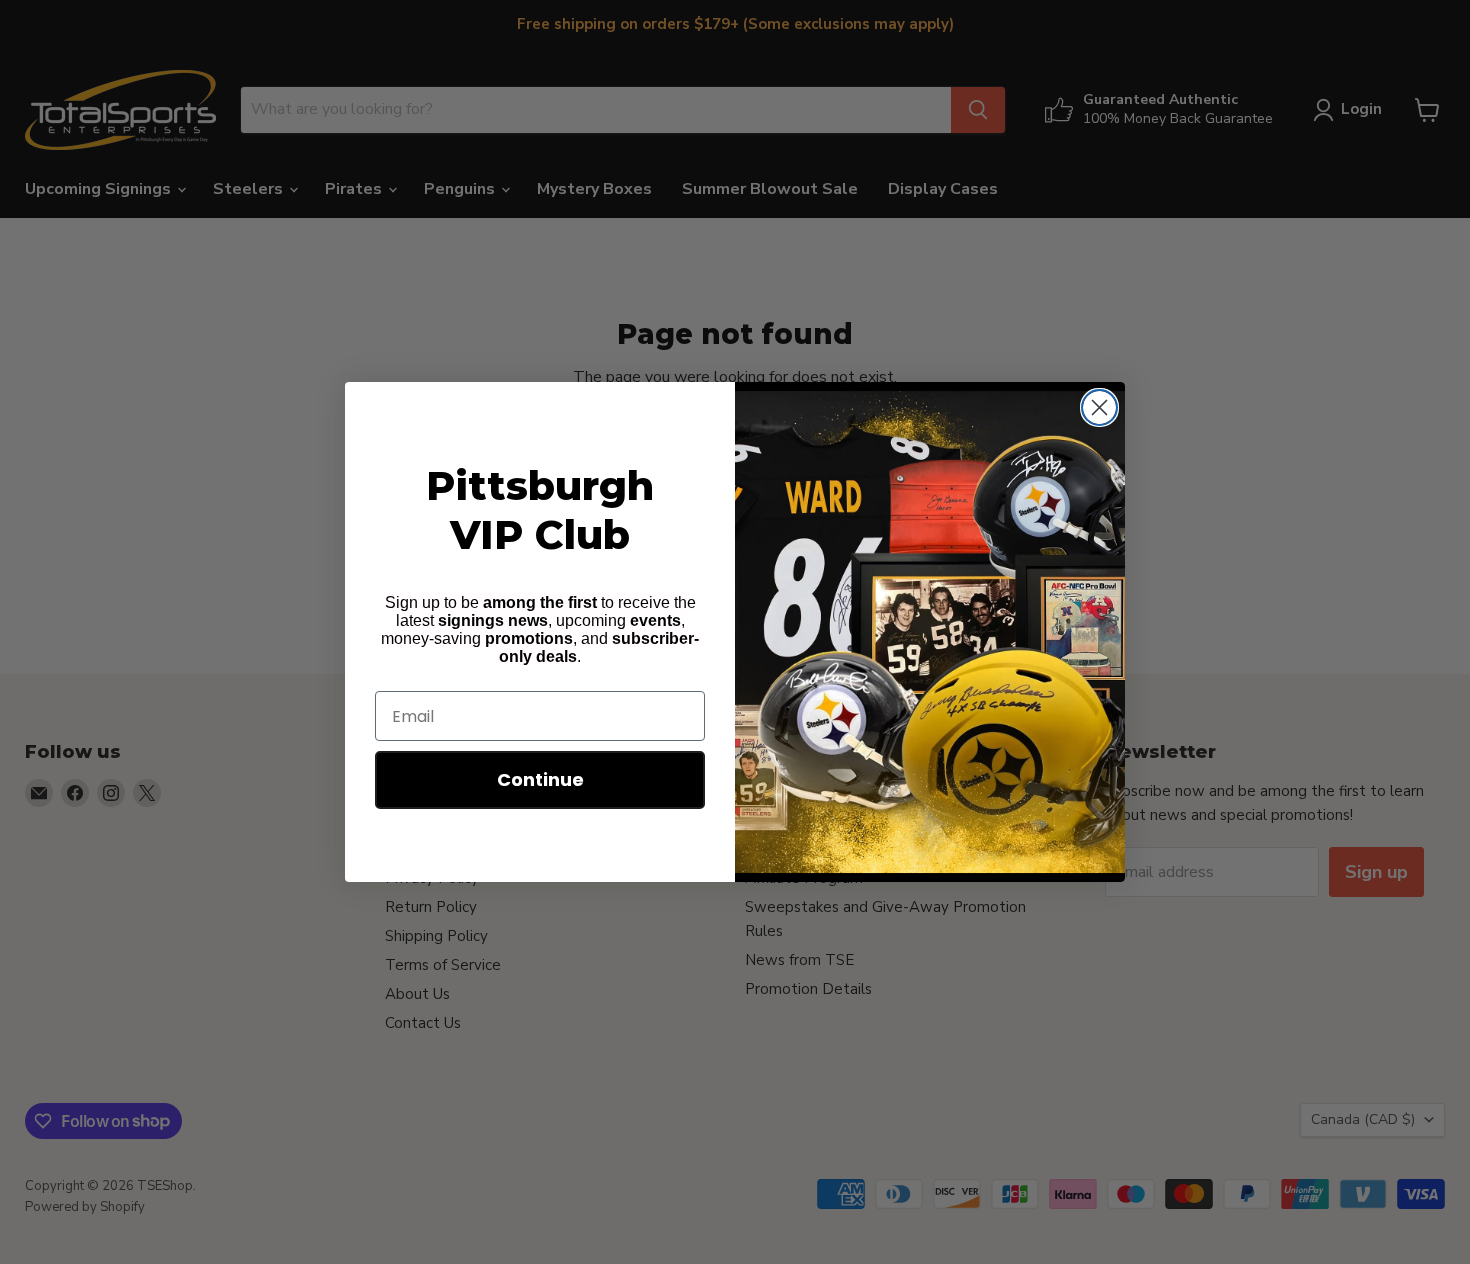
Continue (540, 779)
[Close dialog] (1099, 407)
